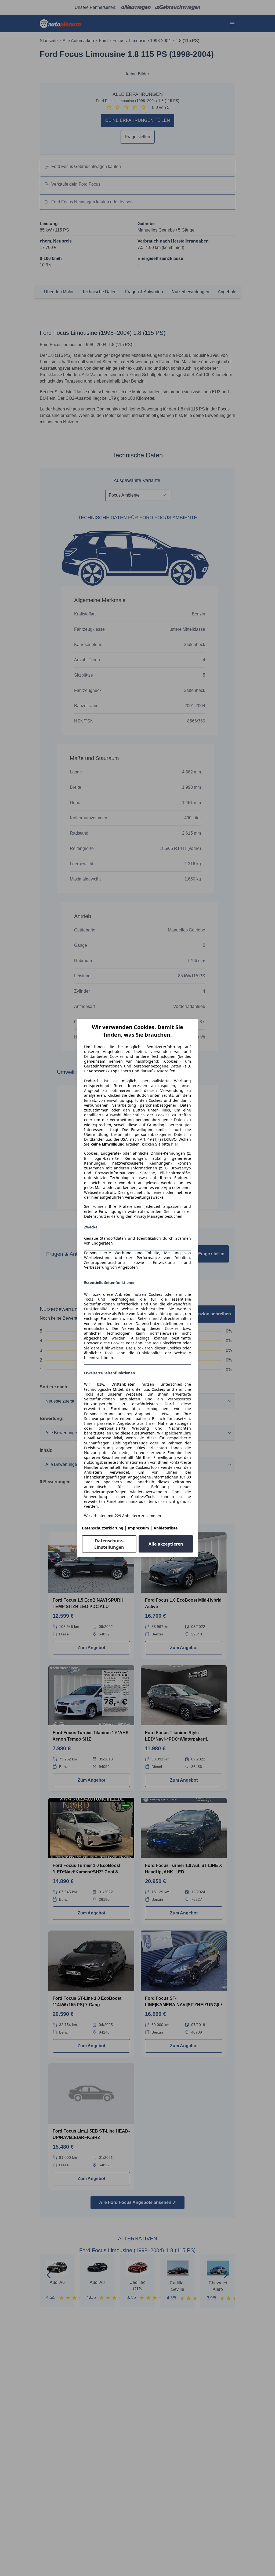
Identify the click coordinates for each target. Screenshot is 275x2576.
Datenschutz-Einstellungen (109, 1544)
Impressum (138, 1528)
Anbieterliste (166, 1528)
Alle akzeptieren (166, 1544)
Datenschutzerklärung (103, 1528)
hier (175, 1144)
